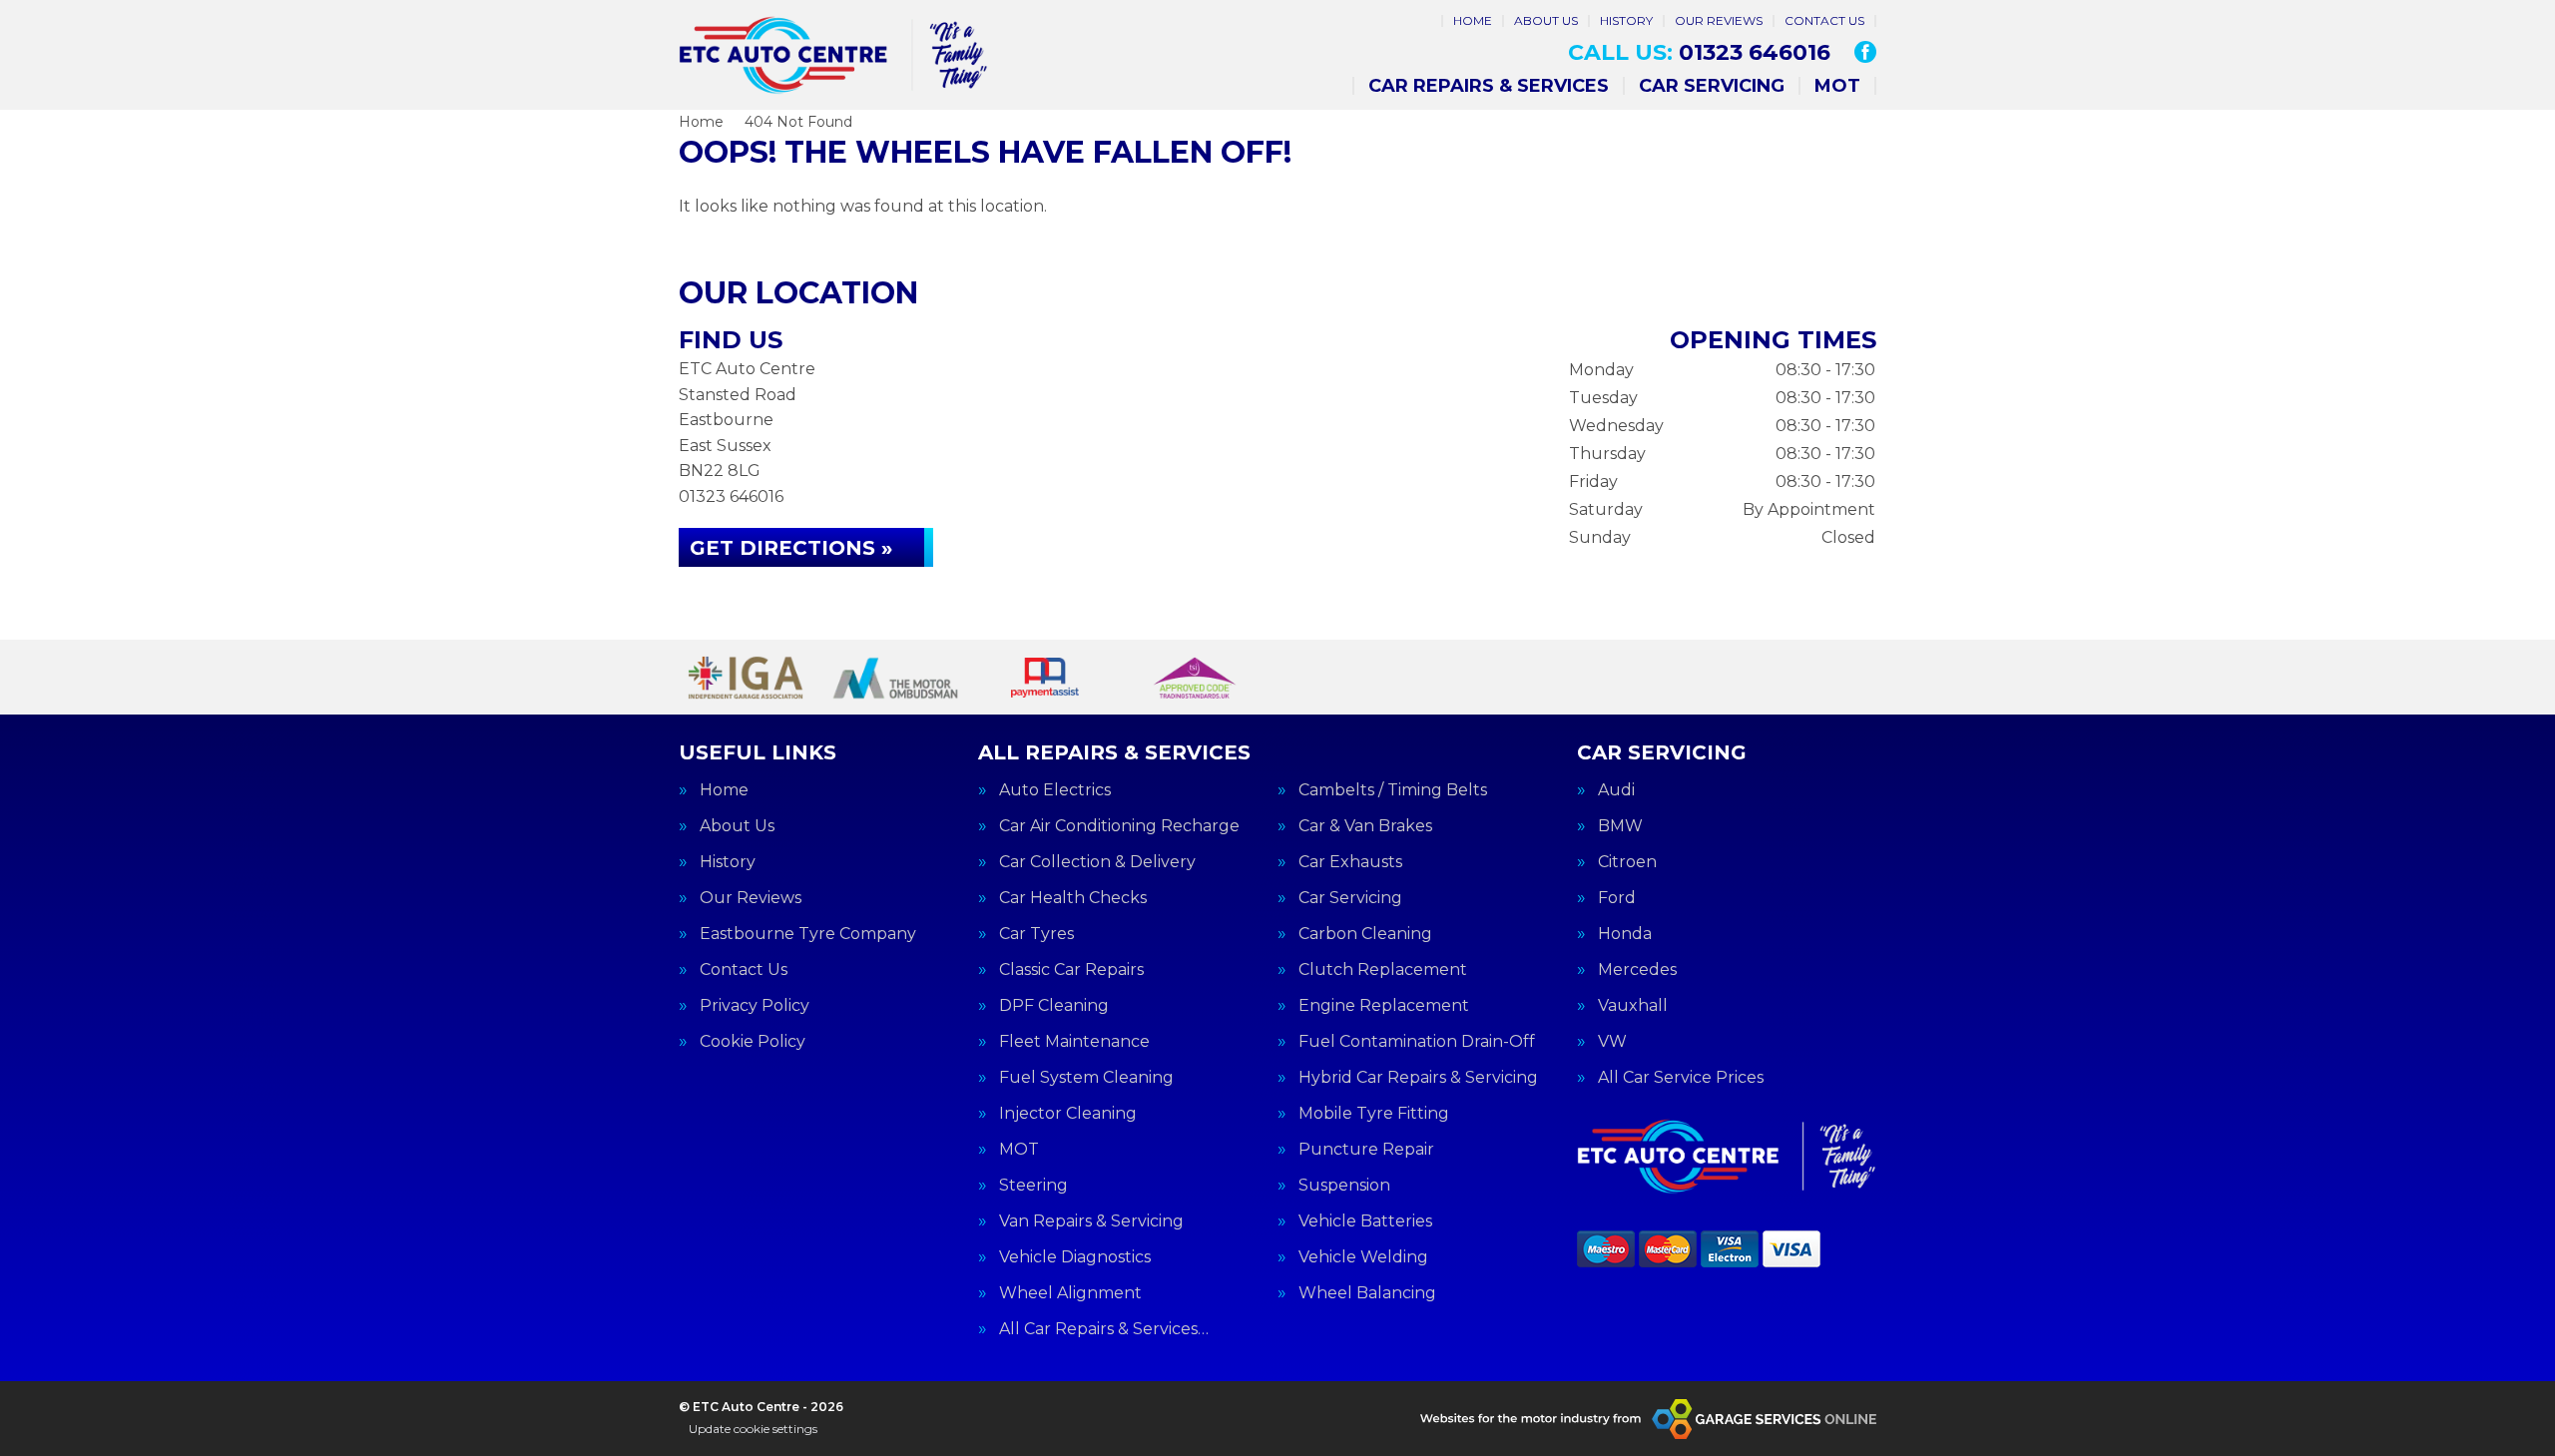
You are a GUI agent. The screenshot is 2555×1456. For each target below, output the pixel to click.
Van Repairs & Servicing (1091, 1221)
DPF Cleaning (1054, 1006)
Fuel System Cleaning (1086, 1078)
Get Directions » (791, 548)
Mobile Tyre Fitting (1374, 1114)
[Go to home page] (833, 55)
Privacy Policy (755, 1006)
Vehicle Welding (1363, 1257)
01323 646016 (1699, 53)
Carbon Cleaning (1365, 934)
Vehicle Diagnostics (1075, 1257)
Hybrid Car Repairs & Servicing (1418, 1078)
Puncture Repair (1366, 1150)
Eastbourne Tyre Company (808, 934)
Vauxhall (1633, 1006)
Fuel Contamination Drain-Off (1417, 1042)
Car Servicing (1712, 86)
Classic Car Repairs (1071, 970)
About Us (1546, 20)
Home (1473, 20)
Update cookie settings (753, 1429)
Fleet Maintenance (1074, 1042)
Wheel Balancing (1367, 1293)
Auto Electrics (1055, 790)
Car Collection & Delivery (1097, 862)
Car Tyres (1036, 934)
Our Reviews (1719, 20)
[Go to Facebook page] (1865, 52)
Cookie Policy (753, 1042)
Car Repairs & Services (1489, 86)
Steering (1033, 1186)
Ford (1617, 898)
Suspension (1344, 1186)
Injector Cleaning (1068, 1114)
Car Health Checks (1073, 898)
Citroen (1627, 862)
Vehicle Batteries (1365, 1221)
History (1626, 20)
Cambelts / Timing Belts (1393, 790)
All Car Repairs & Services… (1104, 1329)
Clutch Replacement (1383, 970)
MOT (1837, 86)
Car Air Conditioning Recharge (1119, 826)
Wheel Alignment (1070, 1293)
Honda (1625, 934)
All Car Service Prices (1681, 1078)
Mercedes (1637, 970)
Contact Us (1824, 20)
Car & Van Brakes (1365, 826)
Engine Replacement (1384, 1006)
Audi (1616, 790)
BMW (1620, 826)
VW (1612, 1042)
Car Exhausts (1350, 862)
